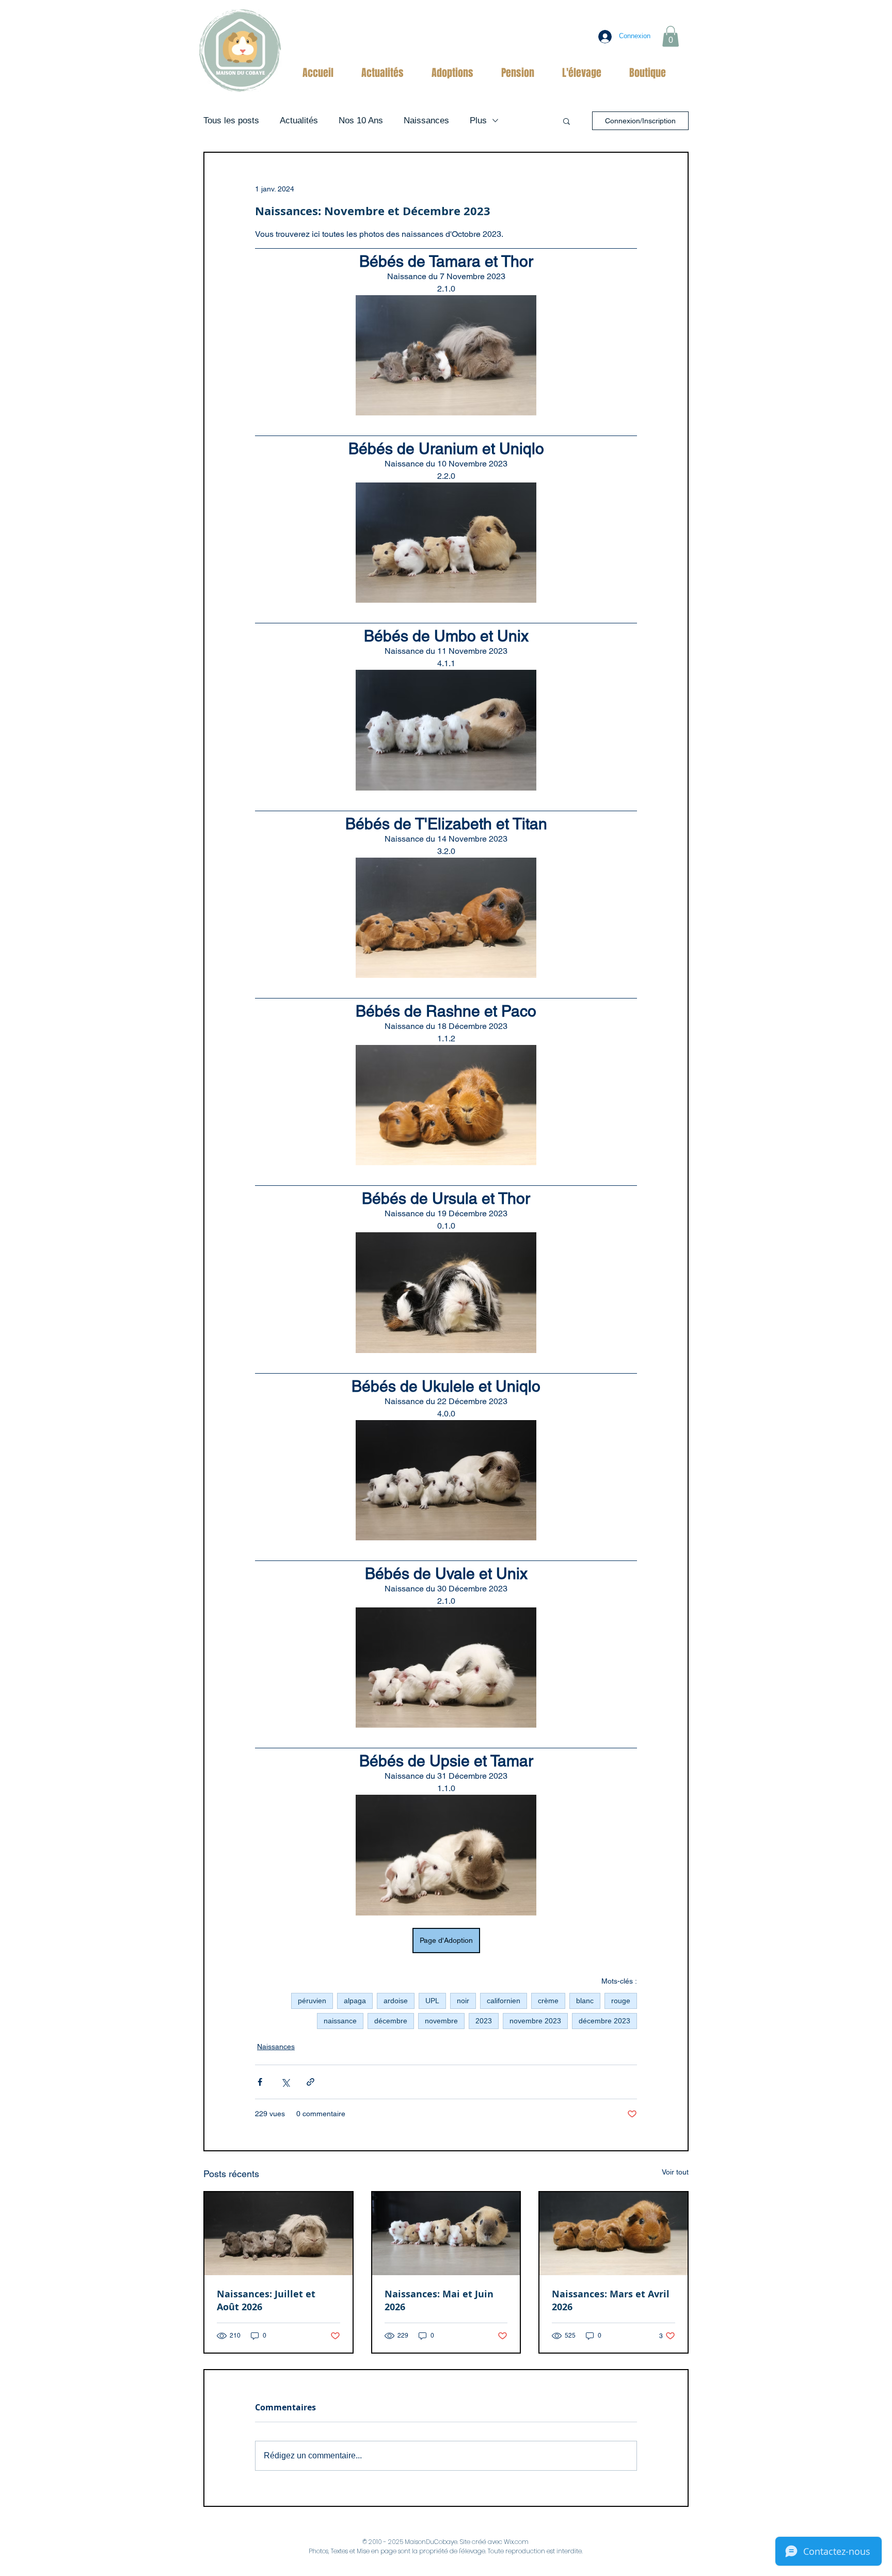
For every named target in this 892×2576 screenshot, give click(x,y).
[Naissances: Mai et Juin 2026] (446, 2234)
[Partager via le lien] (310, 2082)
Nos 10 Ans (361, 120)
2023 (484, 2021)
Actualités (299, 120)
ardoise (396, 2001)
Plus (478, 120)
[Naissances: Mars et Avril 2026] (614, 2234)
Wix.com (516, 2542)
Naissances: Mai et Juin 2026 (439, 2300)
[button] (671, 36)
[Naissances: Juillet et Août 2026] (278, 2234)
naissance (340, 2021)
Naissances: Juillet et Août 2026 (266, 2300)
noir (463, 2001)
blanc (585, 2001)
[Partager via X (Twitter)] (285, 2082)
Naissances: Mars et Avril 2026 (611, 2300)
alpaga (355, 2001)
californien (504, 2001)
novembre (441, 2021)
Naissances (426, 120)
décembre (391, 2021)
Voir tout (675, 2172)
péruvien (312, 2001)
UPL (432, 2001)
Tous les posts (231, 120)
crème (548, 2001)
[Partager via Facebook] (260, 2082)
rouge (621, 2001)
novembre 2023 (535, 2021)
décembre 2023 (604, 2021)
